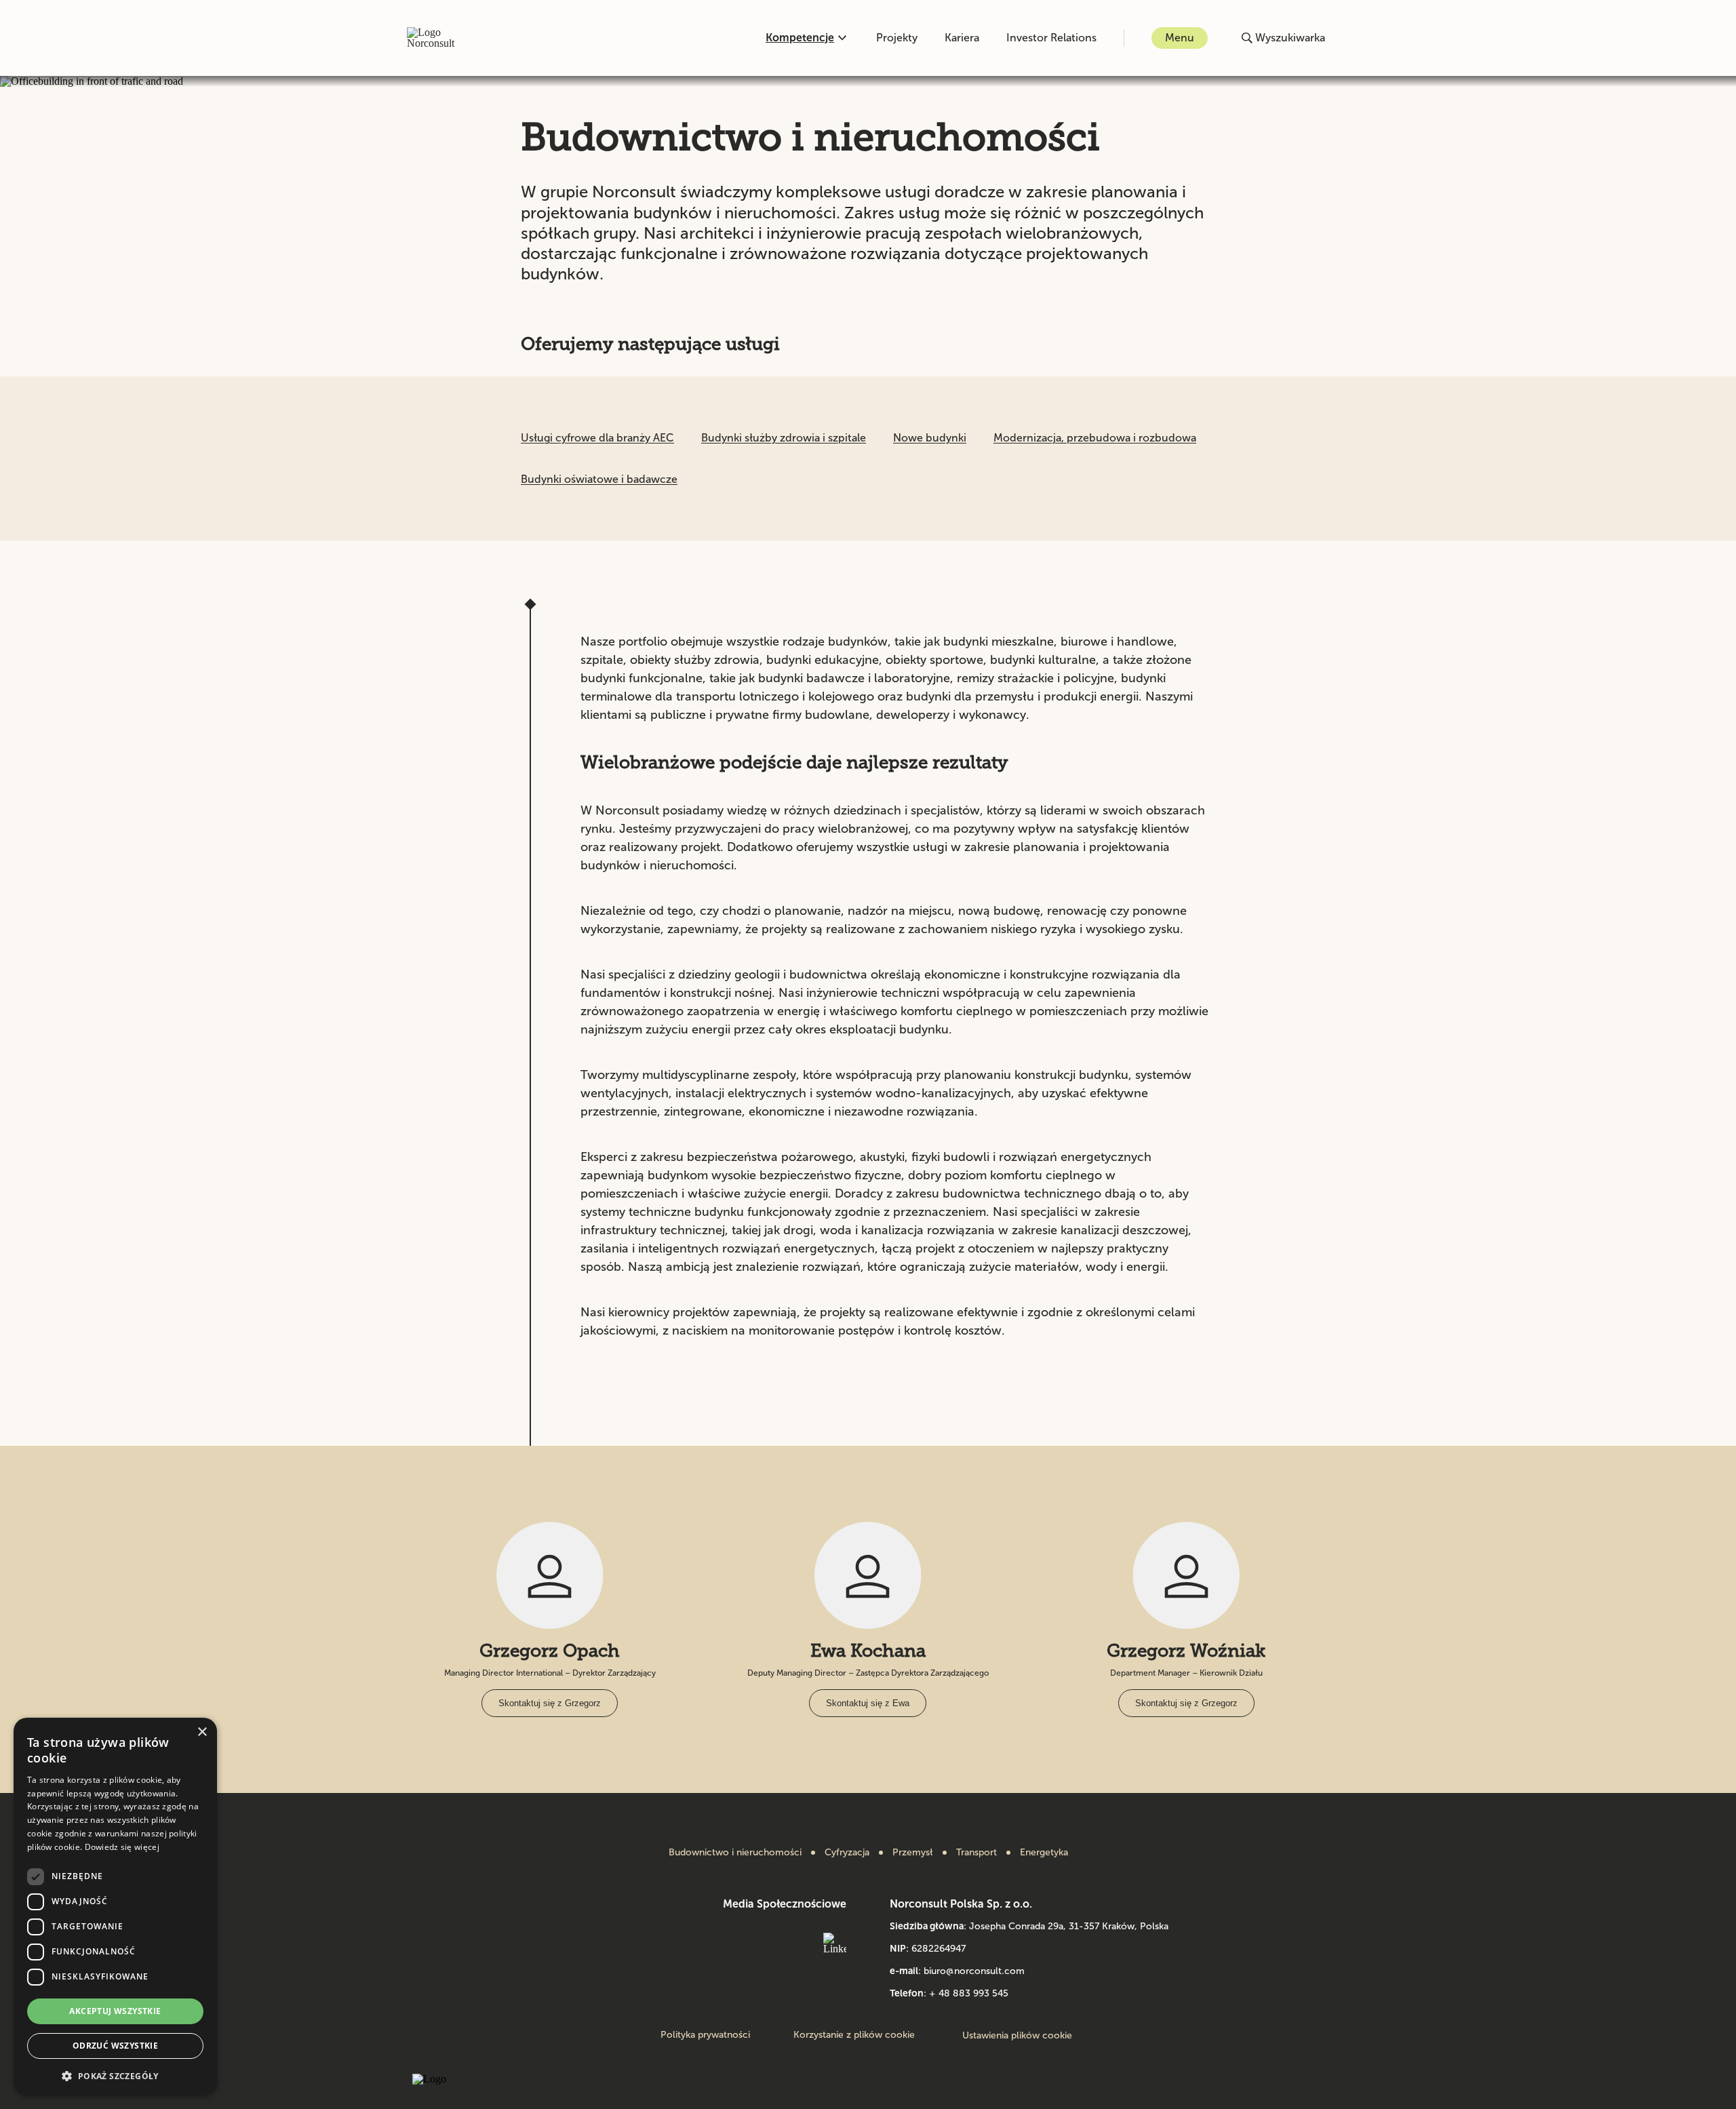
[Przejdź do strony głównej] (445, 38)
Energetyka (1044, 1853)
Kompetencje (800, 38)
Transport (976, 1853)
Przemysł (913, 1853)
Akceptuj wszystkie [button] (115, 2011)
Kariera (962, 38)
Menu (1180, 38)
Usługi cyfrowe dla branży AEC (597, 438)
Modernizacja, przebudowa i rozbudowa (1095, 438)
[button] (115, 2075)
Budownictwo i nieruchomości (735, 1853)
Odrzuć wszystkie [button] (115, 2046)
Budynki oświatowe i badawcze (599, 479)
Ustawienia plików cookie (1017, 2035)
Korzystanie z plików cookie (854, 2035)
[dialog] (115, 1907)
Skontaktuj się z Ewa (868, 1703)
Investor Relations (1051, 38)
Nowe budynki (930, 438)
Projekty (897, 38)
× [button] (202, 1732)
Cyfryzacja (847, 1853)
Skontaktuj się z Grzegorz (550, 1703)
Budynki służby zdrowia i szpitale (784, 438)
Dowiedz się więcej (122, 1847)
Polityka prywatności (705, 2035)
